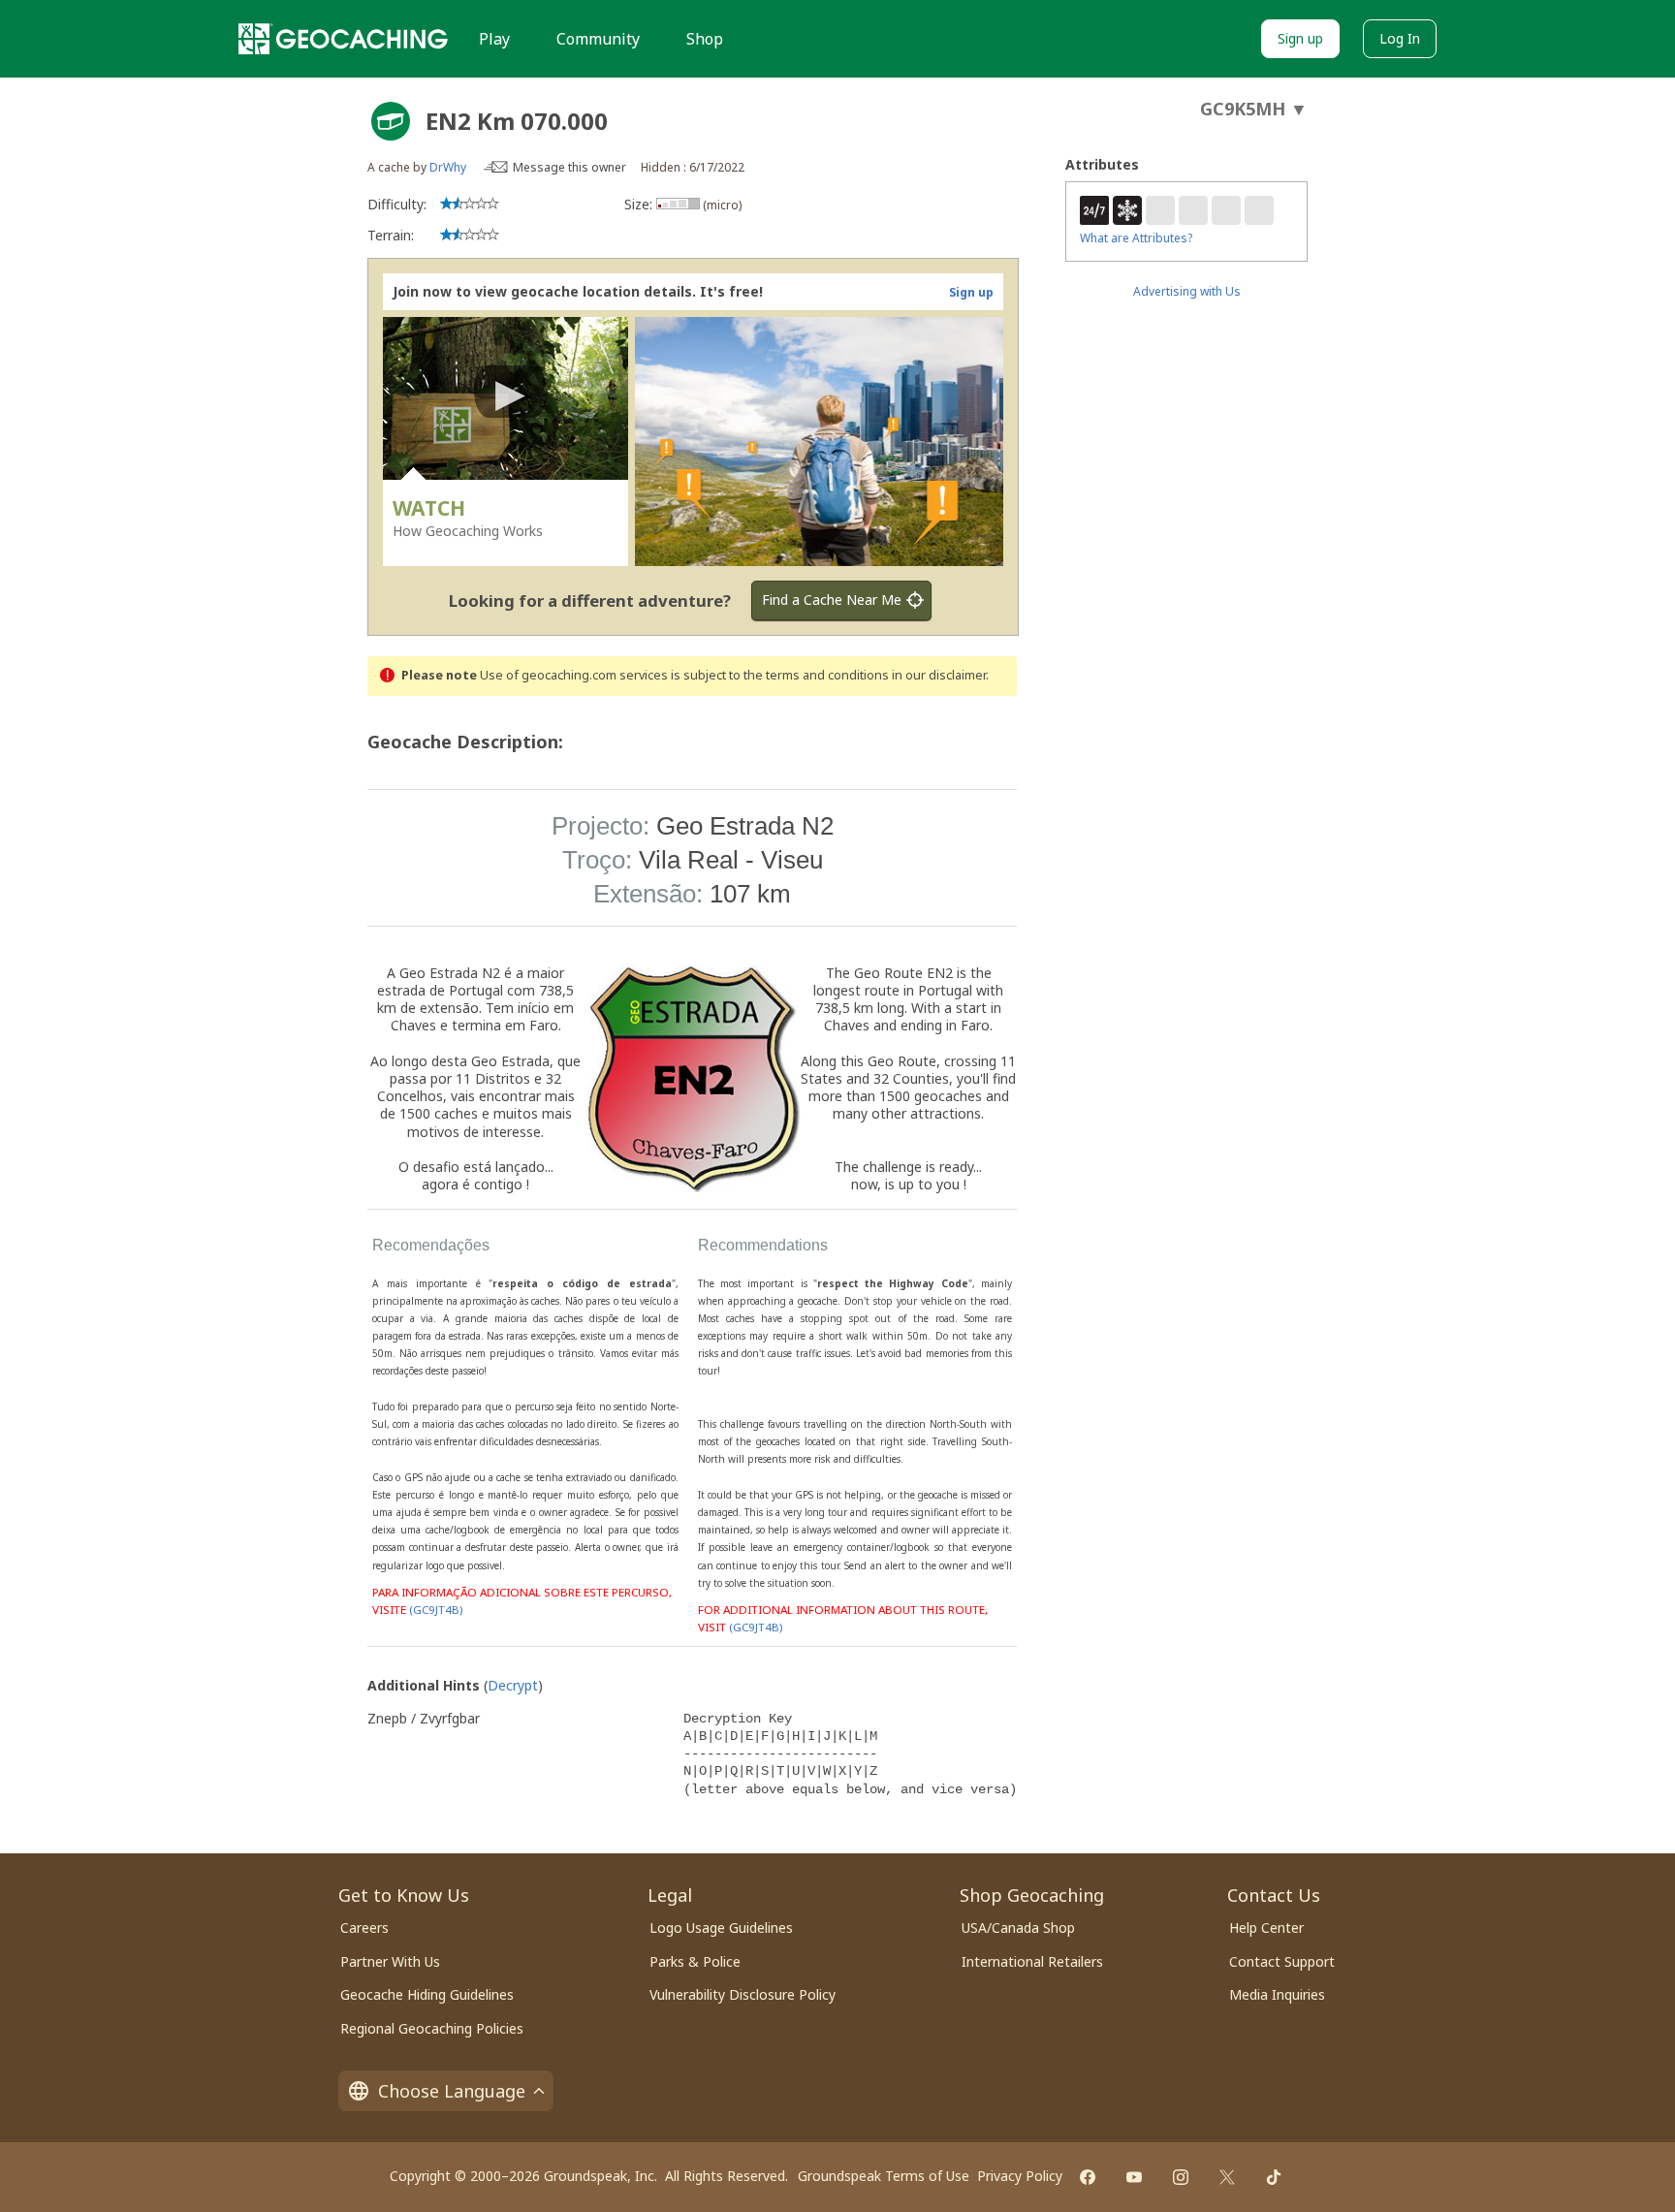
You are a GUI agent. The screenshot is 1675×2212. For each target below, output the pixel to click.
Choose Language (452, 2091)
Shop (705, 39)
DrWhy (448, 167)
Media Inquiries (1277, 1994)
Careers (364, 1928)
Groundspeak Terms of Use (884, 2176)
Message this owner (569, 167)
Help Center (1266, 1928)
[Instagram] (1181, 2177)
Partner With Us (390, 1961)
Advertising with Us (1187, 291)
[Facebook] (1088, 2177)
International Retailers (1032, 1961)
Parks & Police (695, 1961)
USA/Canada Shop (1018, 1928)
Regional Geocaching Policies (432, 2028)
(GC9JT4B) (436, 1610)
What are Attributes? (1136, 238)
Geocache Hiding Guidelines (427, 1994)
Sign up (1300, 38)
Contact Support (1282, 1961)
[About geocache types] (391, 121)
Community (598, 39)
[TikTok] (1274, 2177)
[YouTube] (1134, 2177)
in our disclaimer (939, 675)
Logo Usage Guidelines (721, 1928)
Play (494, 39)
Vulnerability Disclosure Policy (743, 1994)
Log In (1400, 38)
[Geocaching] (343, 39)
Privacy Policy (1020, 2176)
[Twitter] (1227, 2177)
